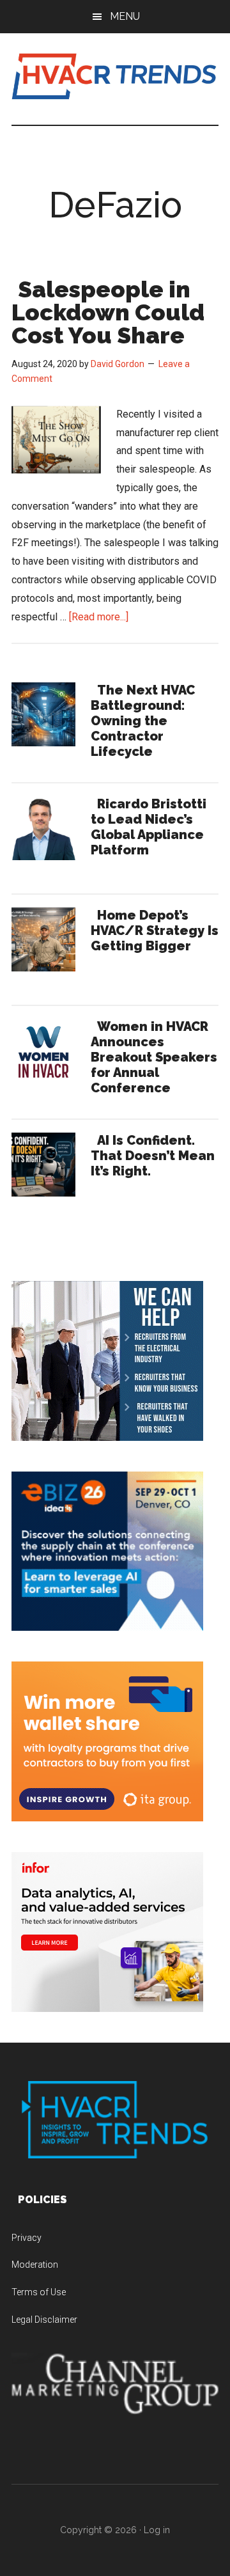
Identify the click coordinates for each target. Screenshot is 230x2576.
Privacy (27, 2238)
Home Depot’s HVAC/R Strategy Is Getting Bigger (155, 931)
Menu (125, 16)
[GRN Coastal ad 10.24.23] (107, 1437)
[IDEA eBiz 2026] (107, 1627)
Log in (157, 2530)
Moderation (35, 2265)
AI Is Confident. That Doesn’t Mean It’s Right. (153, 1156)
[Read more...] (99, 617)
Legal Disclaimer (44, 2320)
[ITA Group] (107, 1818)
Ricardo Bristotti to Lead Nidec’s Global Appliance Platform (149, 827)
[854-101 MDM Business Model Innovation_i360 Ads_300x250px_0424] (107, 2008)
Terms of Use (39, 2292)
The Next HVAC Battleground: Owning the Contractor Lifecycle (143, 721)
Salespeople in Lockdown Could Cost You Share (108, 312)
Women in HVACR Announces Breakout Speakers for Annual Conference (154, 1057)
